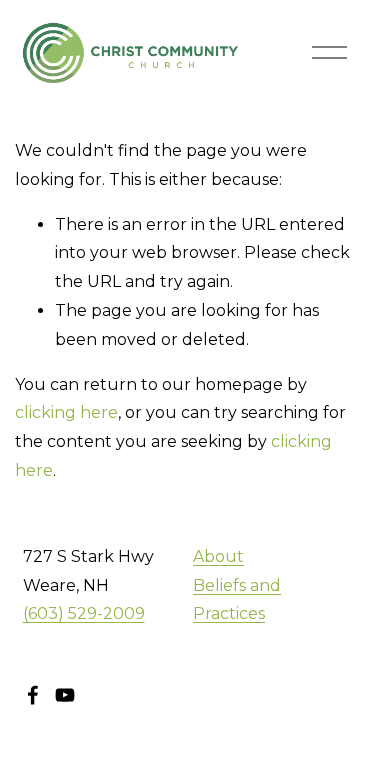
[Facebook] (33, 695)
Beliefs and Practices (237, 600)
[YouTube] (65, 695)
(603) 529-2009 (84, 613)
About (218, 556)
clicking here (66, 412)
